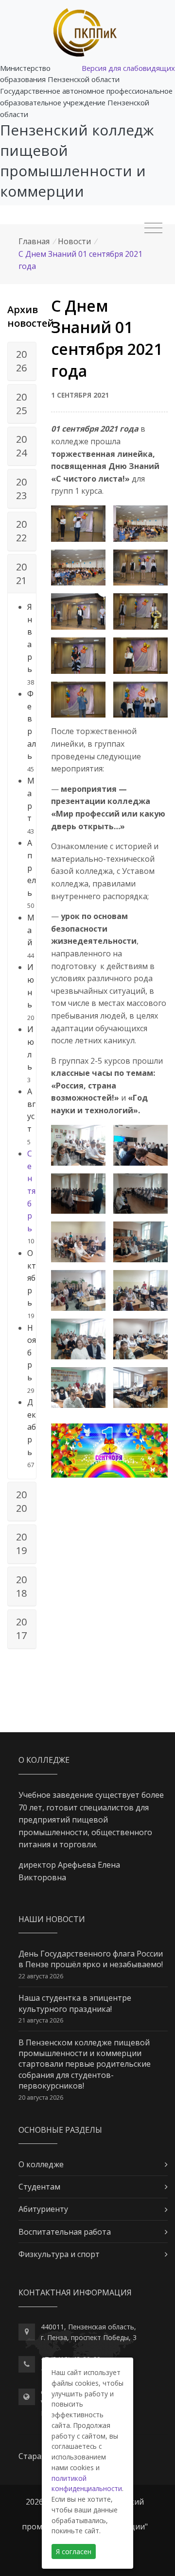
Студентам (39, 2187)
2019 (21, 1544)
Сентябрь (31, 1191)
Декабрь (32, 1427)
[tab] (22, 362)
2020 (21, 1501)
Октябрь (32, 1278)
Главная (34, 241)
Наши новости (52, 1919)
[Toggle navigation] (153, 228)
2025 (21, 404)
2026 (21, 361)
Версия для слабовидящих (128, 68)
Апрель (32, 868)
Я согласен (74, 2551)
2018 (21, 1586)
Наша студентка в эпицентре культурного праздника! (75, 2003)
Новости (74, 241)
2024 (21, 446)
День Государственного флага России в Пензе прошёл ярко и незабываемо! (91, 1959)
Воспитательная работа (65, 2232)
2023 (21, 489)
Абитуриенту (43, 2209)
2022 (21, 531)
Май (31, 930)
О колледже (41, 2164)
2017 (21, 1629)
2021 (21, 574)
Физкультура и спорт (59, 2254)
